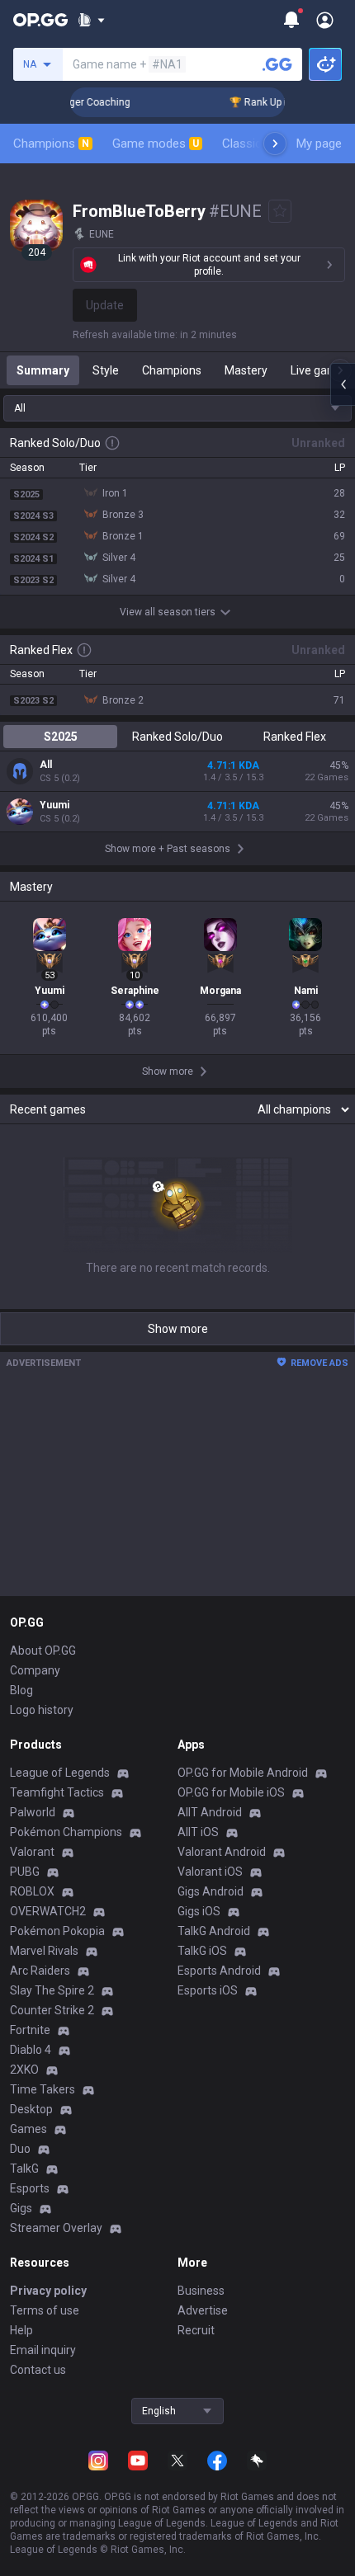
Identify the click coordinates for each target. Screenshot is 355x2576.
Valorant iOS (210, 1872)
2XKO (24, 2070)
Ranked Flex (295, 737)
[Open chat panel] (343, 384)
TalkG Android (214, 1931)
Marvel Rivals (44, 1951)
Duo (20, 2149)
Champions (51, 144)
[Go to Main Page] (40, 20)
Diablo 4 (31, 2050)
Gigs (21, 2208)
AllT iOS (198, 1832)
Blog (21, 1690)
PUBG (25, 1872)
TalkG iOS (202, 1951)
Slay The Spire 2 (52, 1990)
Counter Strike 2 (52, 2010)
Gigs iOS (199, 1911)
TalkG (24, 2169)
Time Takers (43, 2089)
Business (201, 2291)
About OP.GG (43, 1651)
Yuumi (54, 805)
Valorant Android (222, 1852)
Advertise (203, 2310)
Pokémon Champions (66, 1832)
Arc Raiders (40, 1971)
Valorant (32, 1852)
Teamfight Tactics (57, 1792)
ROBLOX (32, 1891)
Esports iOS (208, 1990)
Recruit (196, 2330)
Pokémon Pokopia (57, 1931)
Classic (249, 144)
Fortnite (30, 2030)
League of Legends (60, 1773)
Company (35, 1670)
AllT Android (210, 1812)
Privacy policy (48, 2291)
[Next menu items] (275, 144)
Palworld (33, 1812)
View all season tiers (168, 612)
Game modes (156, 144)
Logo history (42, 1710)
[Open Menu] (325, 20)
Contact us (38, 2370)
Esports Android (219, 1971)
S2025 (61, 737)
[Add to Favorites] (280, 211)
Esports (30, 2188)
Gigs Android (211, 1891)
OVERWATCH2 (48, 1911)
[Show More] (91, 20)
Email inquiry (43, 2350)
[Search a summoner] (277, 64)
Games (28, 2129)
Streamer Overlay (56, 2228)
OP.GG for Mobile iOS (231, 1792)
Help (21, 2330)
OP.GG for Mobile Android (243, 1773)
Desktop (31, 2109)
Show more (178, 1329)
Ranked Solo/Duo (177, 737)
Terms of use (45, 2310)
